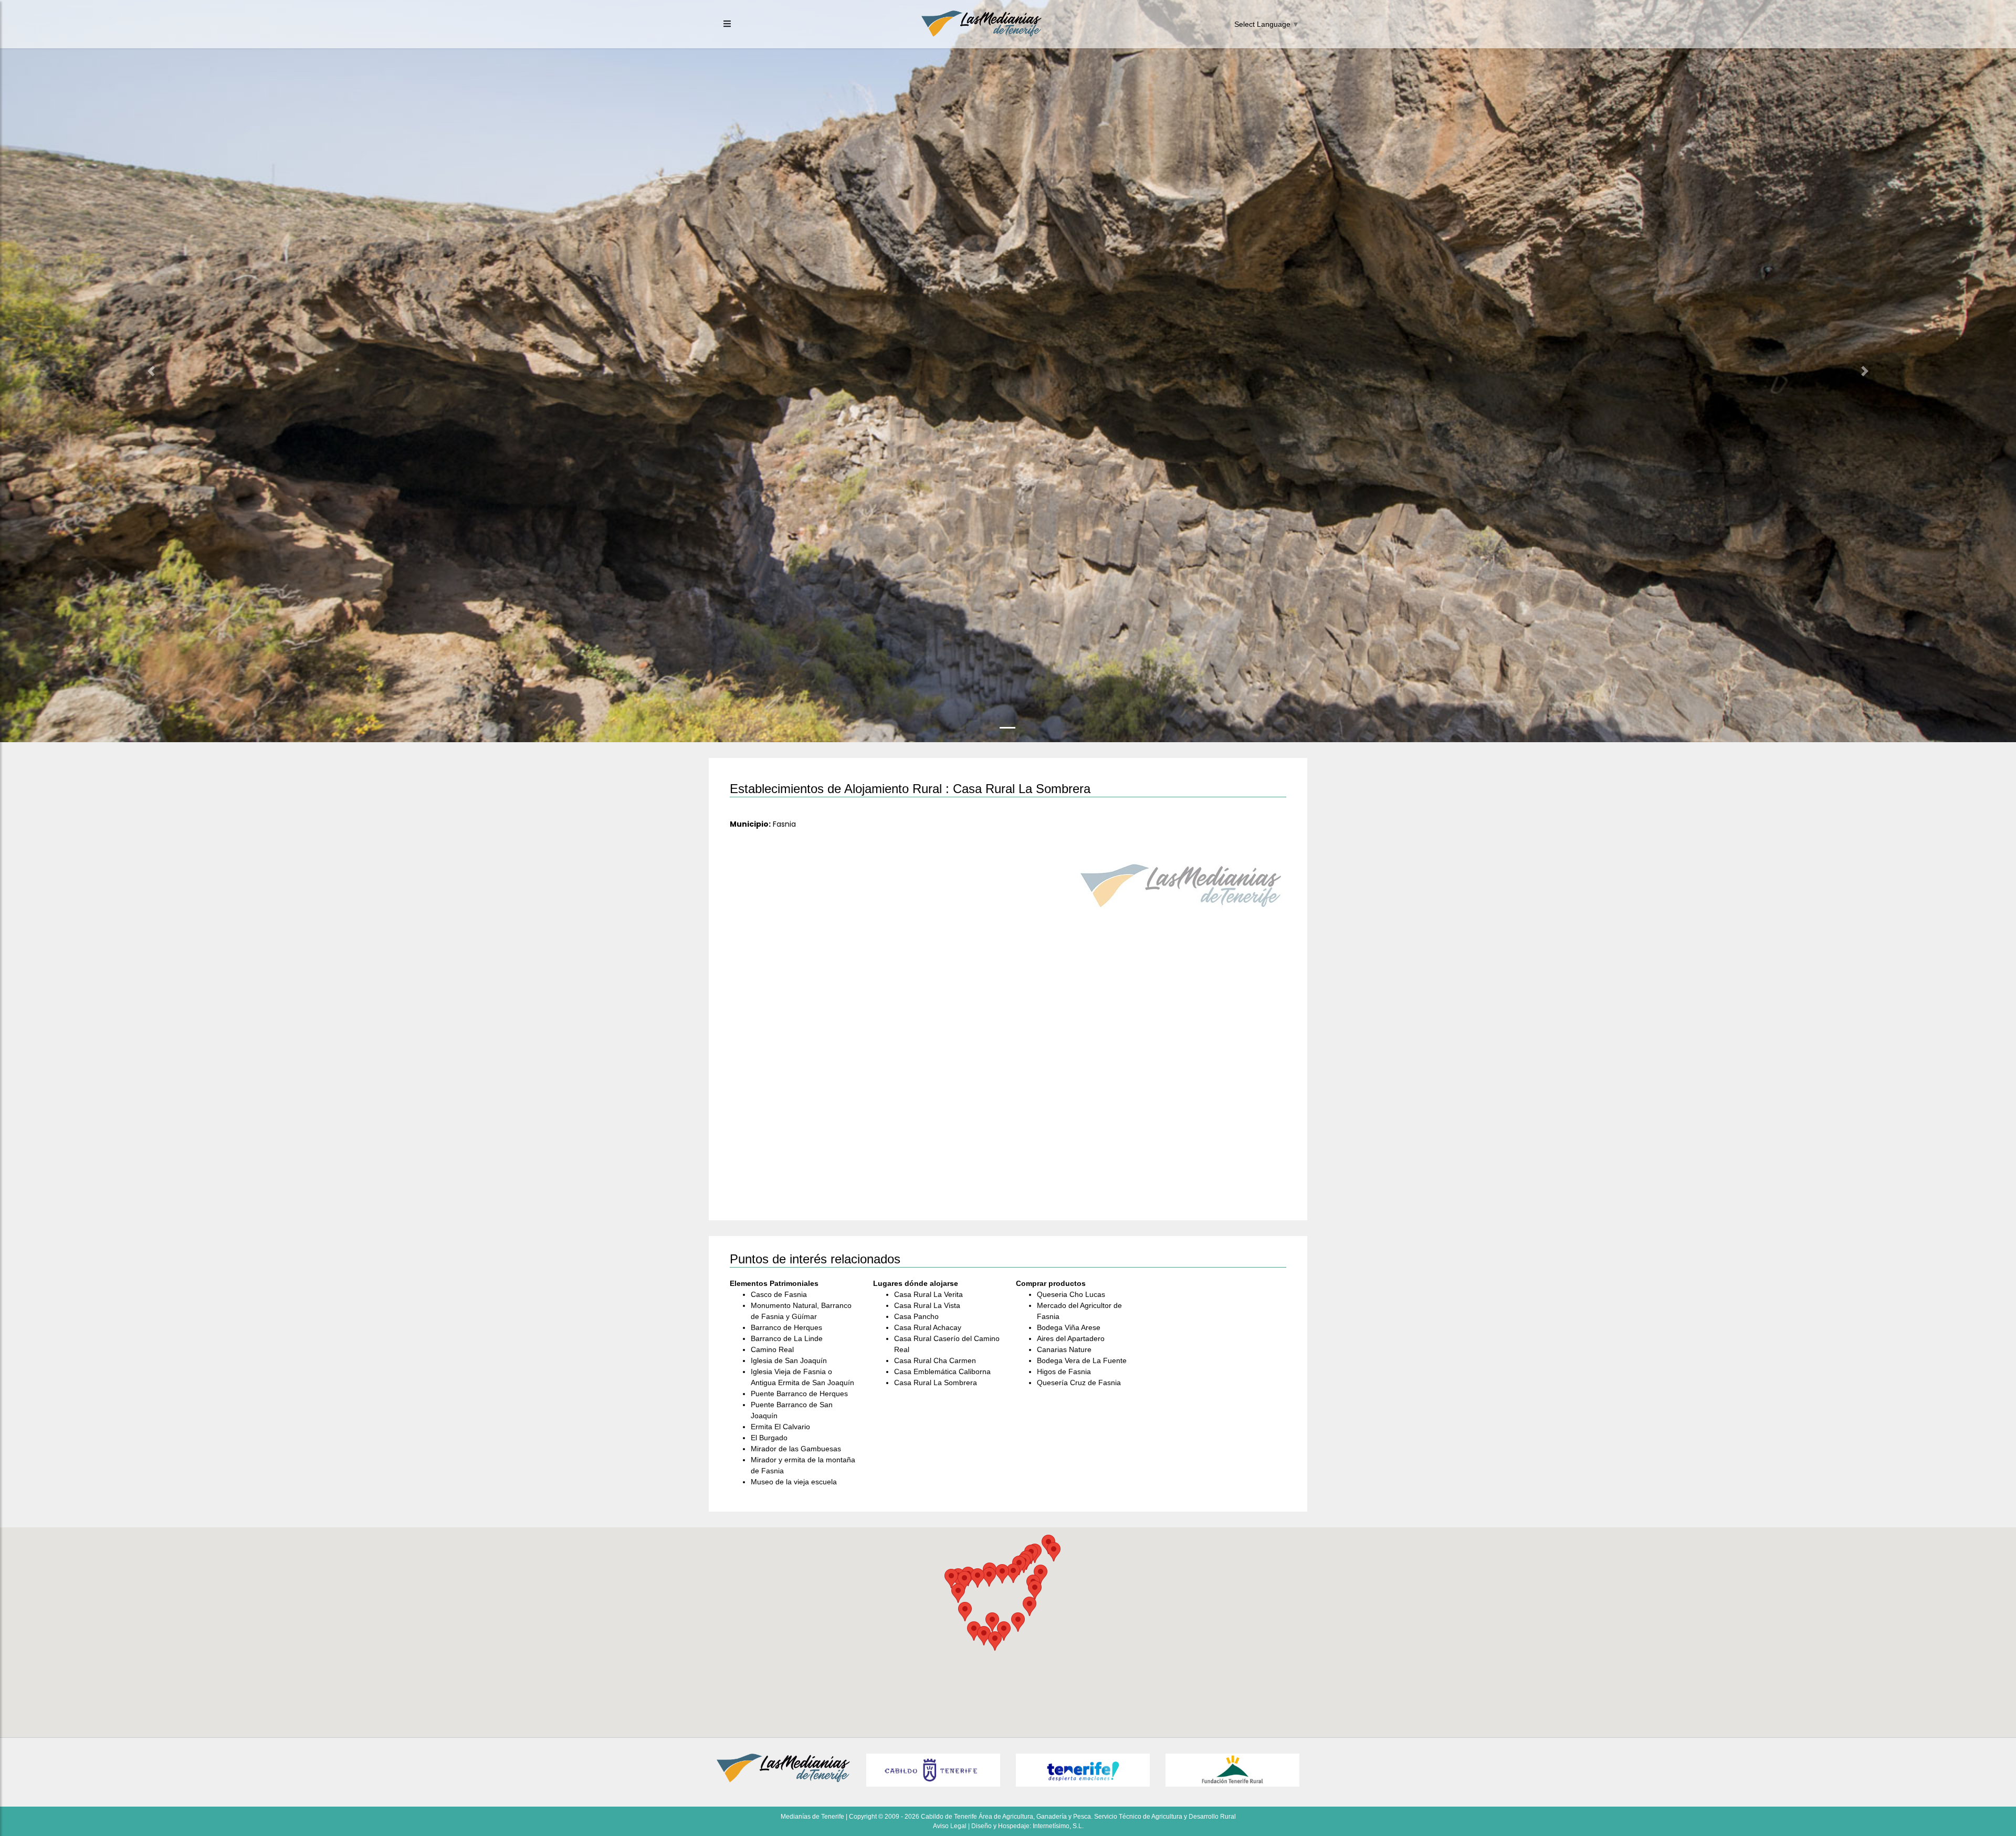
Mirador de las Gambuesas (796, 1449)
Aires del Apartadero (1071, 1338)
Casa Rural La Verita (928, 1294)
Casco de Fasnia (779, 1294)
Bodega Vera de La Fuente (1082, 1360)
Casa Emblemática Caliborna (942, 1371)
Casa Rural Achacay (928, 1327)
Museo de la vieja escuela (794, 1482)
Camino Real (772, 1349)
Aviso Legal (950, 1826)
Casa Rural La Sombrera (936, 1383)
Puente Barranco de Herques (799, 1394)
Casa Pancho (916, 1316)
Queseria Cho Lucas (1071, 1294)
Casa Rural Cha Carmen (935, 1360)
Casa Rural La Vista (927, 1305)
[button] (151, 371)
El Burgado (769, 1438)
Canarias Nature (1064, 1349)
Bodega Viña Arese (1069, 1327)
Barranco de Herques (786, 1327)
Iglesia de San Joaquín (789, 1360)
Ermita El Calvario (780, 1427)
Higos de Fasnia (1064, 1371)
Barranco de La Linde (787, 1338)
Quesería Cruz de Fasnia (1079, 1383)
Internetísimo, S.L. (1058, 1826)
